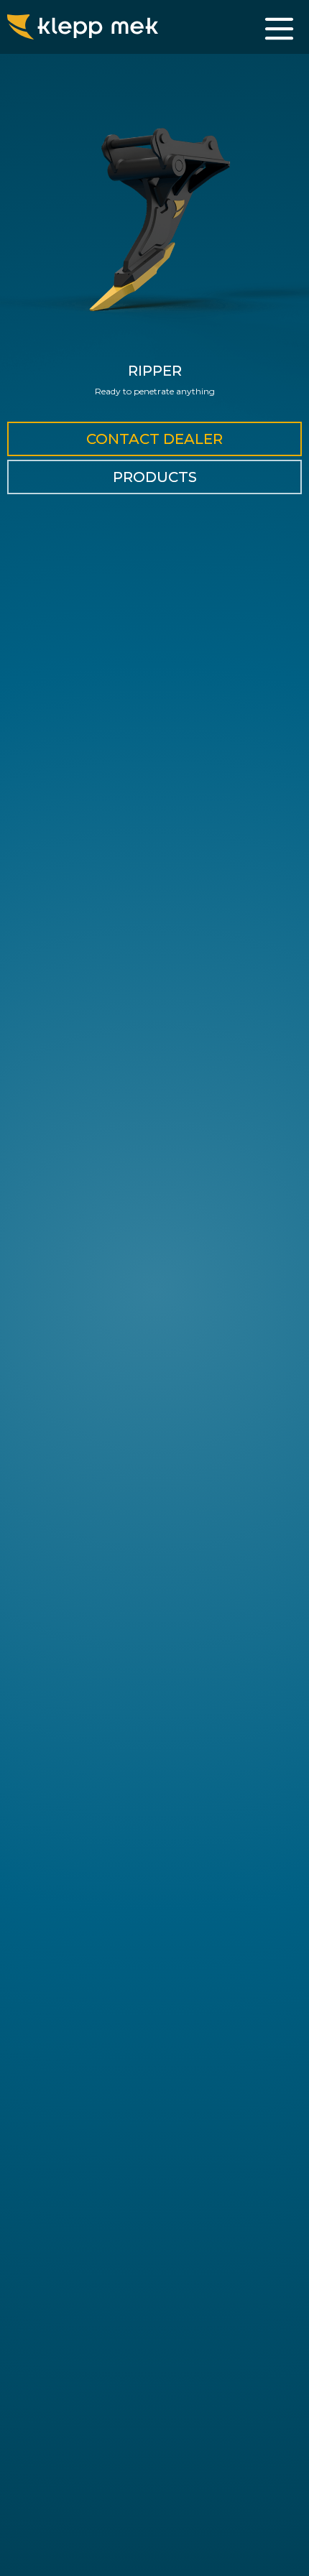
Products (155, 477)
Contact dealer (154, 439)
